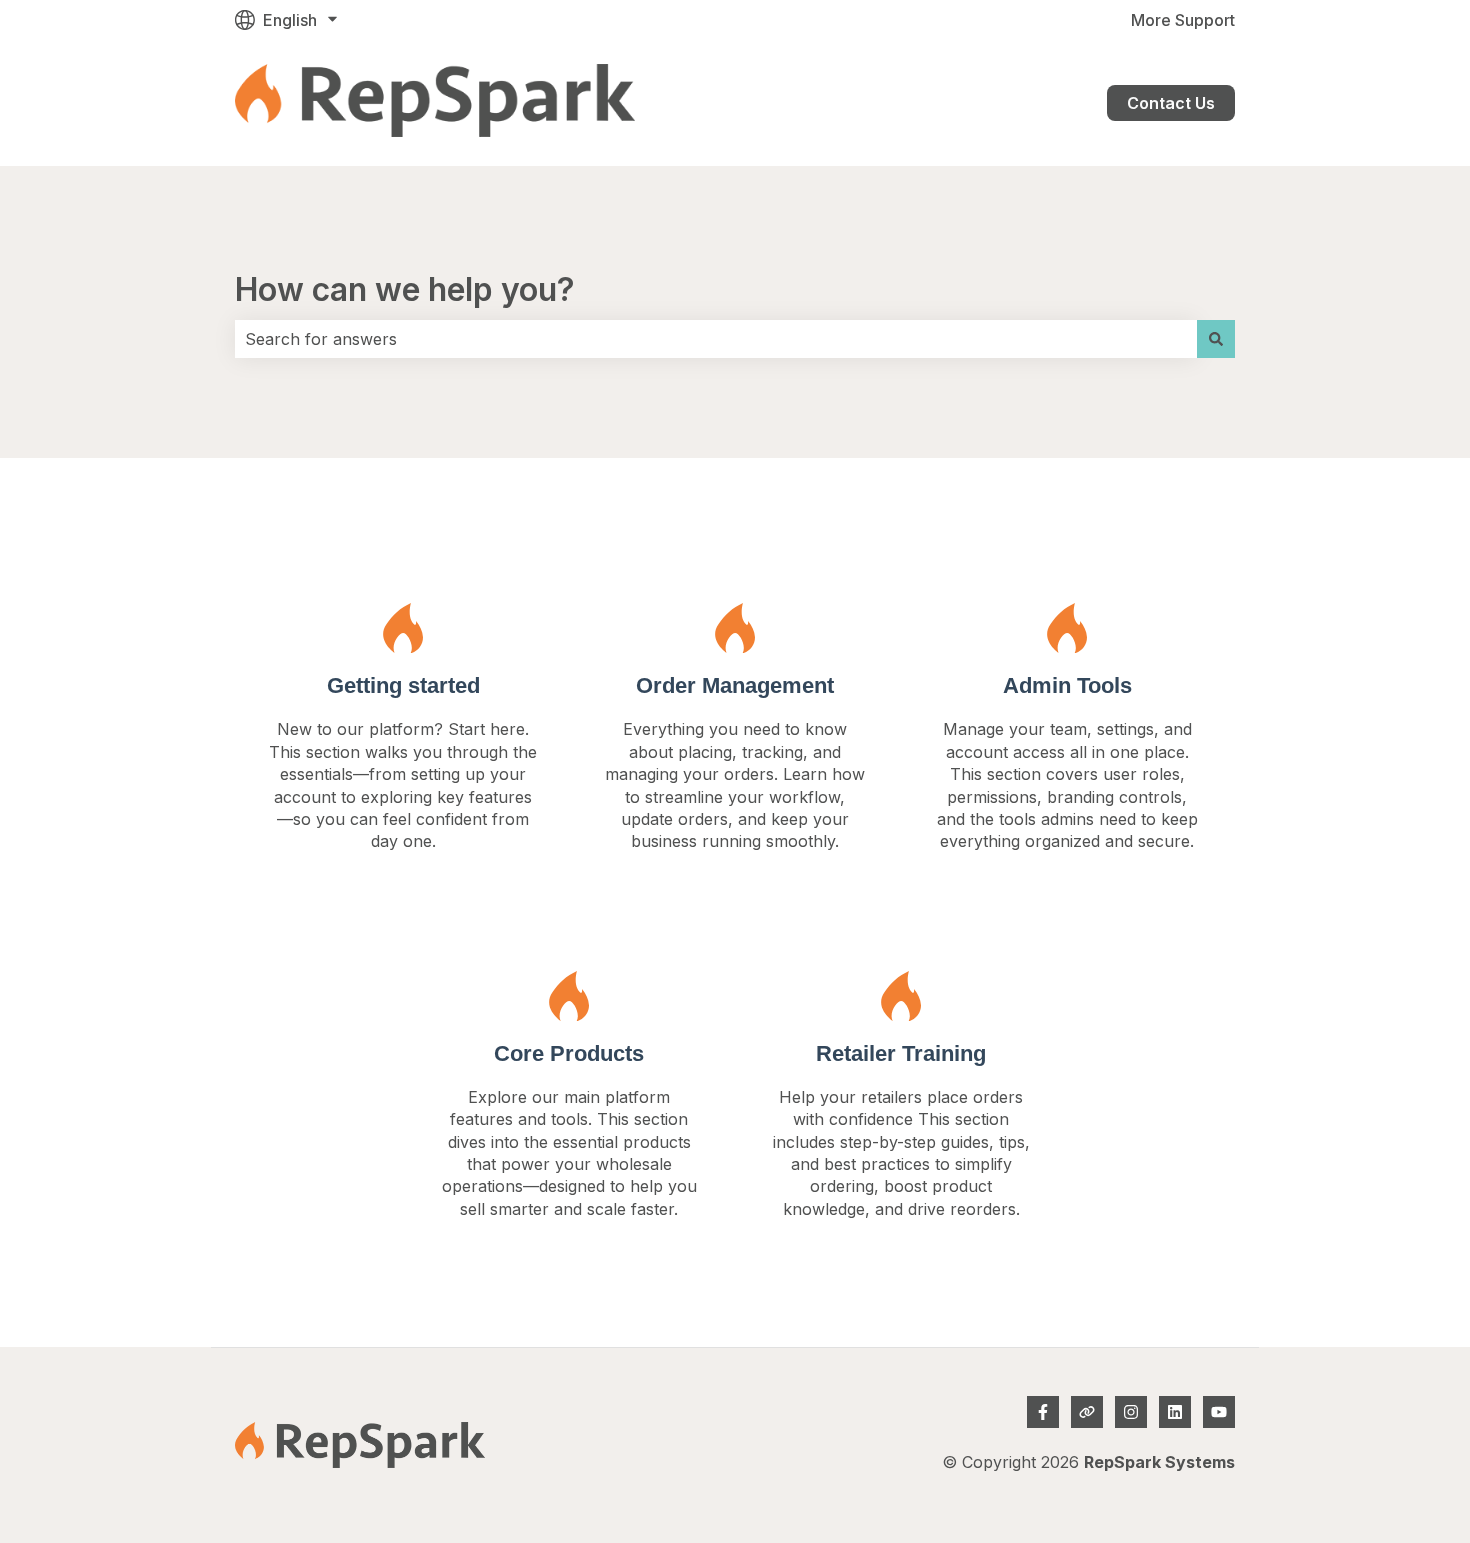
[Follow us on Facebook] (1043, 1412)
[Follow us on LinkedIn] (1175, 1412)
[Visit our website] (1087, 1412)
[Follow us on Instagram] (1131, 1412)
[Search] (1216, 339)
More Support (1183, 20)
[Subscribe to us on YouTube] (1219, 1412)
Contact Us (1171, 103)
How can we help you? (405, 289)
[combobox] (716, 339)
